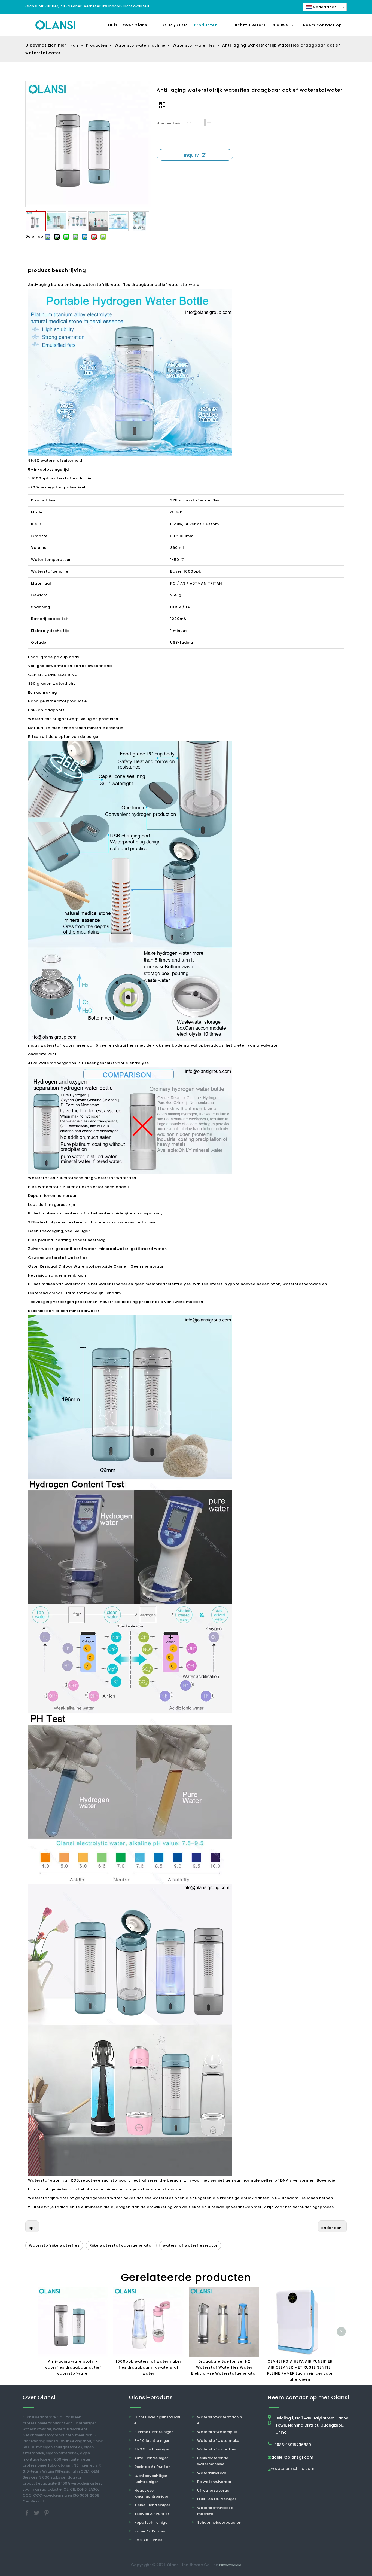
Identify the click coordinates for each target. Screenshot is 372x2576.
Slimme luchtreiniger (154, 2432)
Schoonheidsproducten (219, 2523)
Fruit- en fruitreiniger (217, 2499)
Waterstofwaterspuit (217, 2432)
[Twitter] (37, 2513)
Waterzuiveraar (212, 2473)
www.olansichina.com (293, 2469)
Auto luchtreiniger (151, 2458)
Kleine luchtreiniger (152, 2505)
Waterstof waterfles (217, 2449)
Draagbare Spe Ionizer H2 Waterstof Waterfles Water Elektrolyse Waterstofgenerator (224, 2367)
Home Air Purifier (150, 2531)
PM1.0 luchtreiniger (152, 2441)
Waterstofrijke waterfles (54, 2245)
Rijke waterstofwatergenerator (121, 2245)
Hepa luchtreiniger (152, 2523)
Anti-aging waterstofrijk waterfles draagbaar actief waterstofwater (73, 2367)
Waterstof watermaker (219, 2441)
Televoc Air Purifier (152, 2514)
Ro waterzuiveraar (214, 2482)
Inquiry (191, 155)
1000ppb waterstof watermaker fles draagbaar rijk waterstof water (149, 2367)
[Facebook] (28, 2513)
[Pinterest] (47, 2513)
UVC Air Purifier (148, 2540)
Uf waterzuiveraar (214, 2490)
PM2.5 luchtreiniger (152, 2449)
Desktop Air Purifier (152, 2467)
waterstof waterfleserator (190, 2245)
